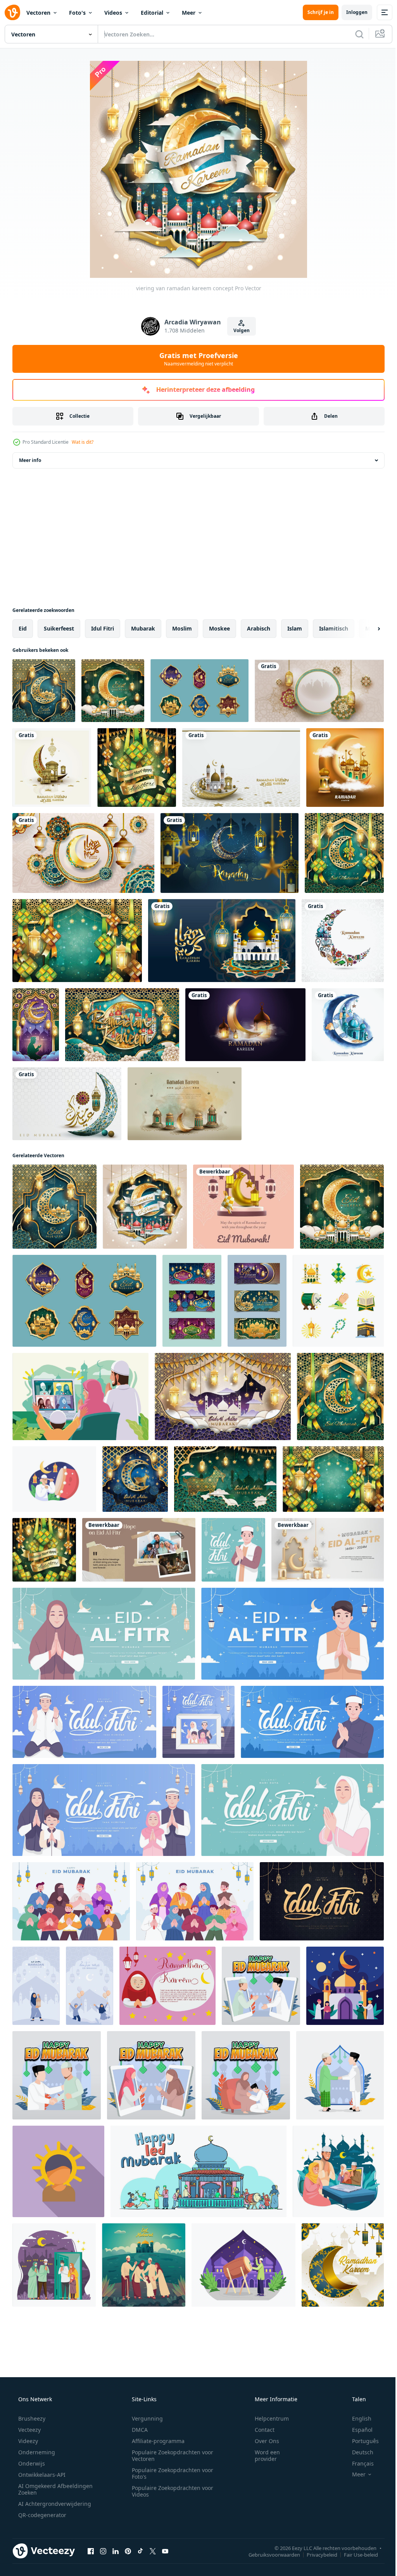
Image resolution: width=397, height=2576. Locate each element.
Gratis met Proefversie (196, 359)
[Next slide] (366, 629)
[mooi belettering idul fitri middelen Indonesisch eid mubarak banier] (322, 1901)
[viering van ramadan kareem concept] (145, 1207)
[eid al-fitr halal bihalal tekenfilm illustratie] (261, 1986)
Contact (260, 2430)
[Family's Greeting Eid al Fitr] (139, 1550)
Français (358, 2463)
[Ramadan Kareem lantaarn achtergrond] (83, 853)
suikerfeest (59, 628)
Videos (113, 13)
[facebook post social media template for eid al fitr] (243, 1207)
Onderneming (36, 2452)
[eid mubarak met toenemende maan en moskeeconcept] (44, 691)
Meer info (30, 460)
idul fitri (103, 628)
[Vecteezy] (12, 12)
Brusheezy (31, 2418)
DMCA (137, 2430)
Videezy (27, 2441)
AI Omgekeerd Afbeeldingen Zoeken (45, 2489)
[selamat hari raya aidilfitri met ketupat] (137, 768)
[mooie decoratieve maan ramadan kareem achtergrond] (343, 941)
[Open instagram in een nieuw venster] (103, 2551)
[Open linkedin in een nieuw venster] (116, 2551)
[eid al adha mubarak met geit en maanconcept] (135, 1479)
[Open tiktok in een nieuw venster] (140, 2551)
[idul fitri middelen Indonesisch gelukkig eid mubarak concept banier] (233, 1550)
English (357, 2418)
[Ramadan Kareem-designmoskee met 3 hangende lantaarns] (222, 941)
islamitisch (334, 628)
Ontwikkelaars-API (41, 2475)
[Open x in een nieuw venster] (153, 2551)
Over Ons (262, 2441)
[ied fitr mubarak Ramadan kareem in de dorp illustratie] (198, 2171)
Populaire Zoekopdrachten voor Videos (170, 2491)
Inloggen (351, 12)
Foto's (77, 13)
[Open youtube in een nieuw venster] (165, 2551)
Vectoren (38, 13)
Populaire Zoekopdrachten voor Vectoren (170, 2455)
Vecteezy (29, 2430)
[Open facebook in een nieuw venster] (91, 2551)
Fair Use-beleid (355, 2554)
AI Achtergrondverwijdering (54, 2504)
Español (357, 2430)
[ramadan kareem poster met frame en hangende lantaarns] (319, 691)
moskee (219, 628)
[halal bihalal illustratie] (246, 2075)
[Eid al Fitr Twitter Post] (328, 1550)
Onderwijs (31, 2463)
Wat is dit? (83, 442)
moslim (182, 628)
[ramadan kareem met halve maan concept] (343, 2265)
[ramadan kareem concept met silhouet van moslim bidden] (36, 1025)
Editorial (152, 13)
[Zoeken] (354, 34)
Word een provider (262, 2455)
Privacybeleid (316, 2554)
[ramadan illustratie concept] (243, 2265)
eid (23, 628)
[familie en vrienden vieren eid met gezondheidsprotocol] (54, 2265)
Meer (189, 13)
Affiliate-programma (155, 2441)
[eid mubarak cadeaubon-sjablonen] (257, 1301)
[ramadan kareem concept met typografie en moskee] (122, 1025)
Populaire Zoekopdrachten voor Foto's (170, 2473)
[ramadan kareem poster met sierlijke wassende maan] (230, 853)
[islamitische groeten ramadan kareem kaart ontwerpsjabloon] (185, 1104)
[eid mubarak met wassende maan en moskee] (113, 691)
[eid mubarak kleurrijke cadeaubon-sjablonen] (192, 1301)
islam (295, 628)
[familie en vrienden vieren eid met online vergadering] (338, 2171)
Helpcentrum (267, 2418)
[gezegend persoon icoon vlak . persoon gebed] (58, 2171)
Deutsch (358, 2452)
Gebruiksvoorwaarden (268, 2554)
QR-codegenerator (41, 2515)
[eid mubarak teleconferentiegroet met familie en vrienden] (80, 1397)
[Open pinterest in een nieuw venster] (128, 2551)
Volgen (239, 330)
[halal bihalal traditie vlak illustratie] (340, 2075)
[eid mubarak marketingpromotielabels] (199, 691)
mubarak (143, 628)
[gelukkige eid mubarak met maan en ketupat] (344, 853)
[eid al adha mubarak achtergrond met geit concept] (225, 1479)
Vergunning (145, 2418)
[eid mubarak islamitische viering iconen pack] (338, 1301)
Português (360, 2441)
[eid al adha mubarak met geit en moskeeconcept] (223, 1397)
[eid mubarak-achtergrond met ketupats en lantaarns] (77, 941)
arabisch (259, 628)
